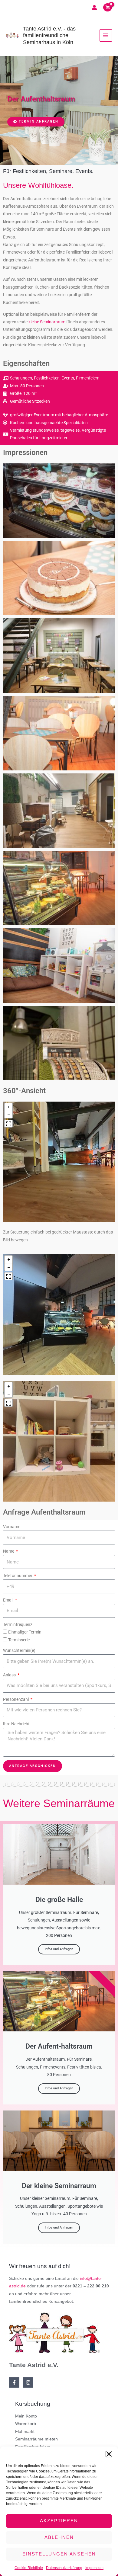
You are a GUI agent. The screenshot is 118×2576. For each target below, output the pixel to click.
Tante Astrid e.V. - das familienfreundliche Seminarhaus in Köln (49, 35)
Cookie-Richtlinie (29, 2568)
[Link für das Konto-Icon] (94, 8)
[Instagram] (28, 2382)
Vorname (12, 1527)
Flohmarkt (25, 2432)
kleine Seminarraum (47, 322)
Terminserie (19, 1640)
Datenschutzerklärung (64, 2568)
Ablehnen (59, 2537)
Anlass (10, 1675)
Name (9, 1551)
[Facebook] (14, 2382)
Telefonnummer (18, 1576)
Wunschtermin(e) (19, 1650)
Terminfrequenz (18, 1624)
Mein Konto (26, 2416)
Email (9, 1600)
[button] (109, 2454)
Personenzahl (16, 1699)
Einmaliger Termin (25, 1632)
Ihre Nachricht (16, 1724)
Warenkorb (26, 2424)
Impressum (94, 2568)
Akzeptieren (59, 2521)
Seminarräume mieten (36, 2439)
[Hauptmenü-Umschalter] (106, 35)
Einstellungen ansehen (59, 2554)
